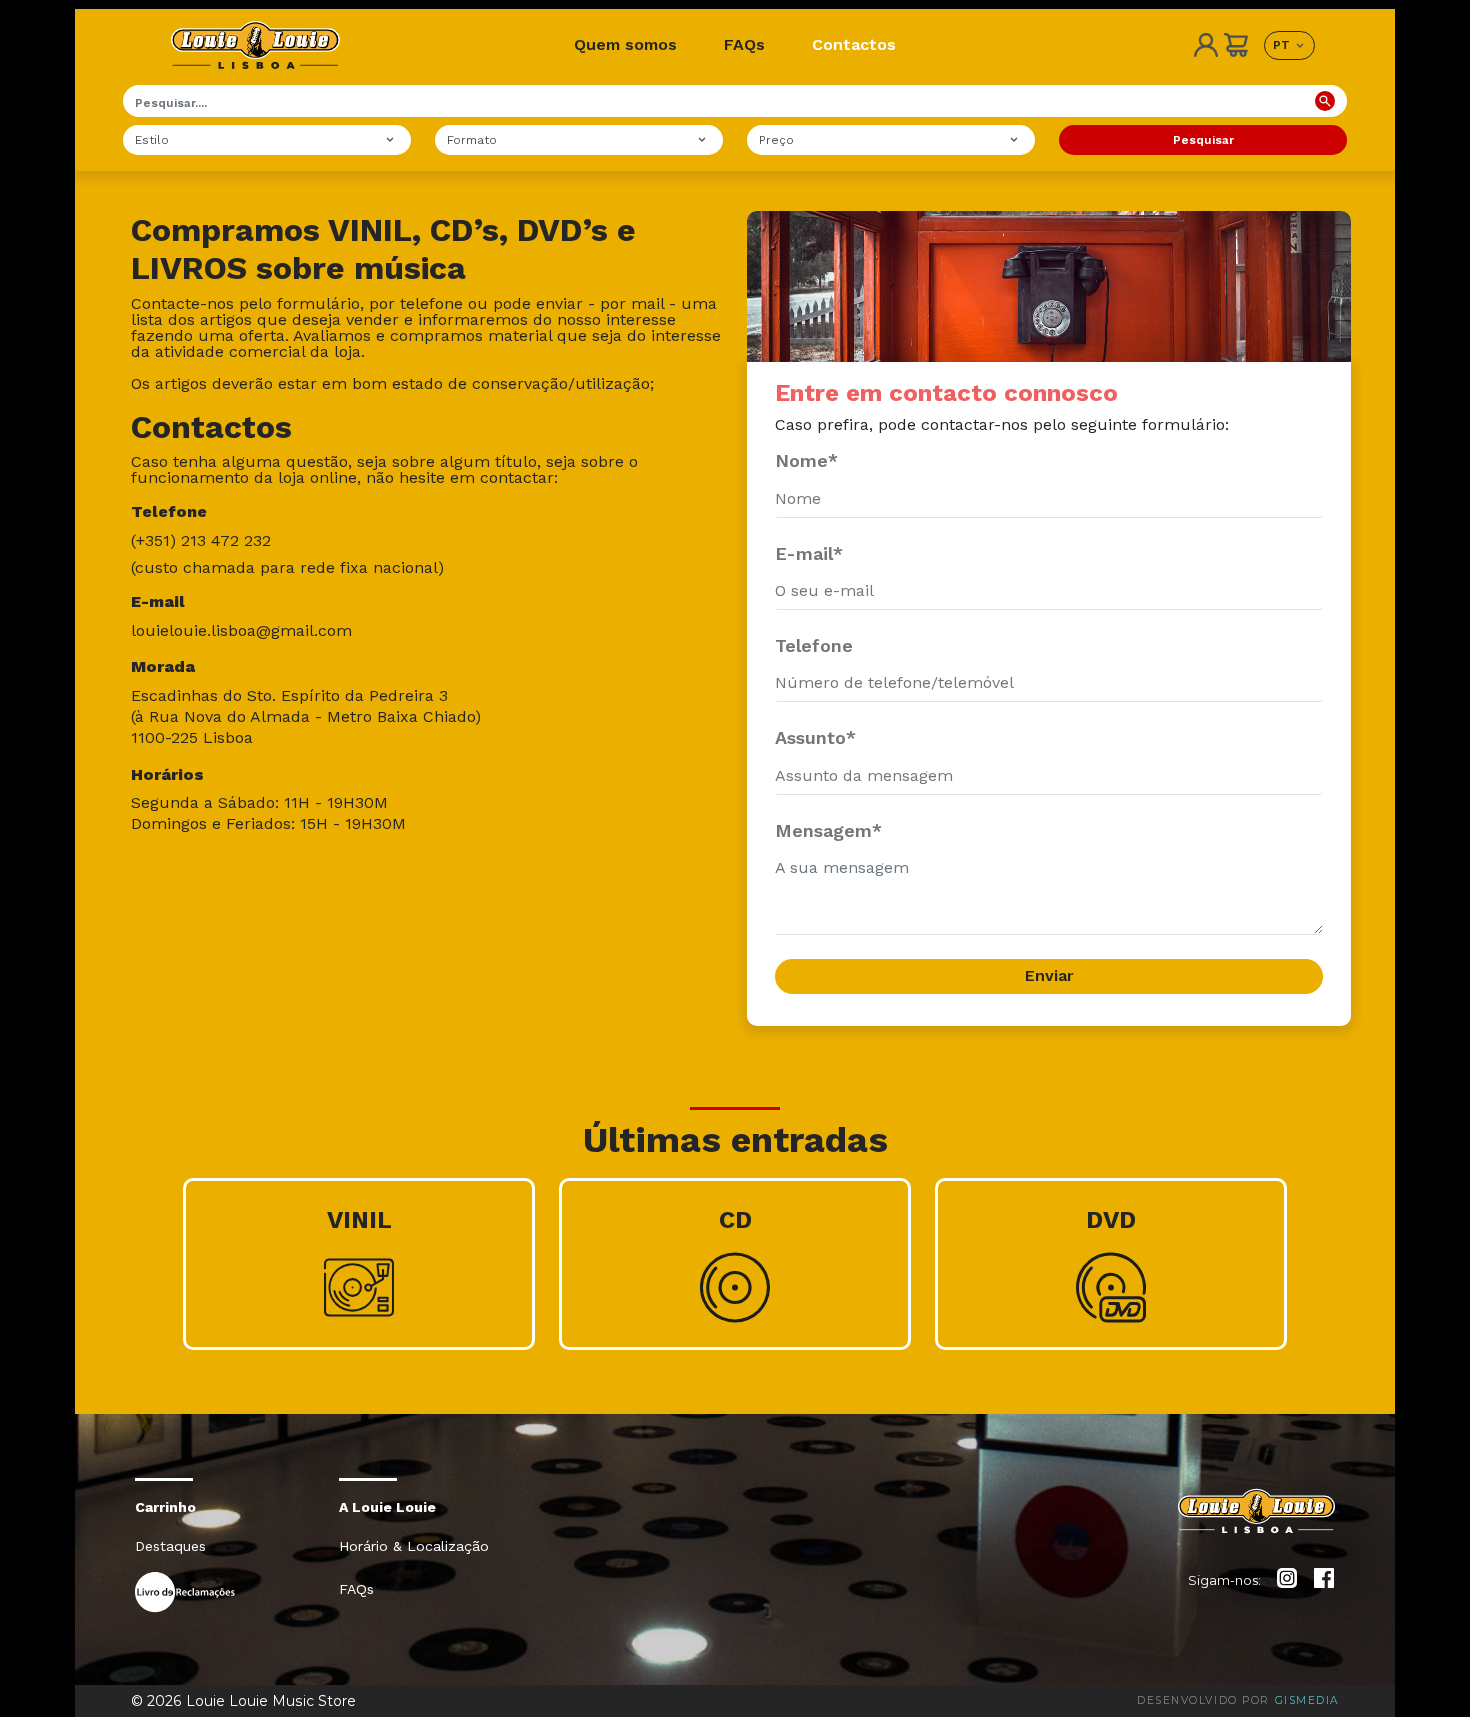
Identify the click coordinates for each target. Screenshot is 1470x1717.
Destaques (170, 1546)
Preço (776, 140)
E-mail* (809, 553)
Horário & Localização (414, 1546)
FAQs (744, 44)
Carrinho (165, 1507)
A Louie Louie (387, 1507)
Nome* (806, 460)
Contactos (854, 44)
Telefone (814, 645)
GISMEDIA (1307, 1700)
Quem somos (625, 44)
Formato (472, 140)
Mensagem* (828, 830)
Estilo (152, 140)
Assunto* (815, 737)
